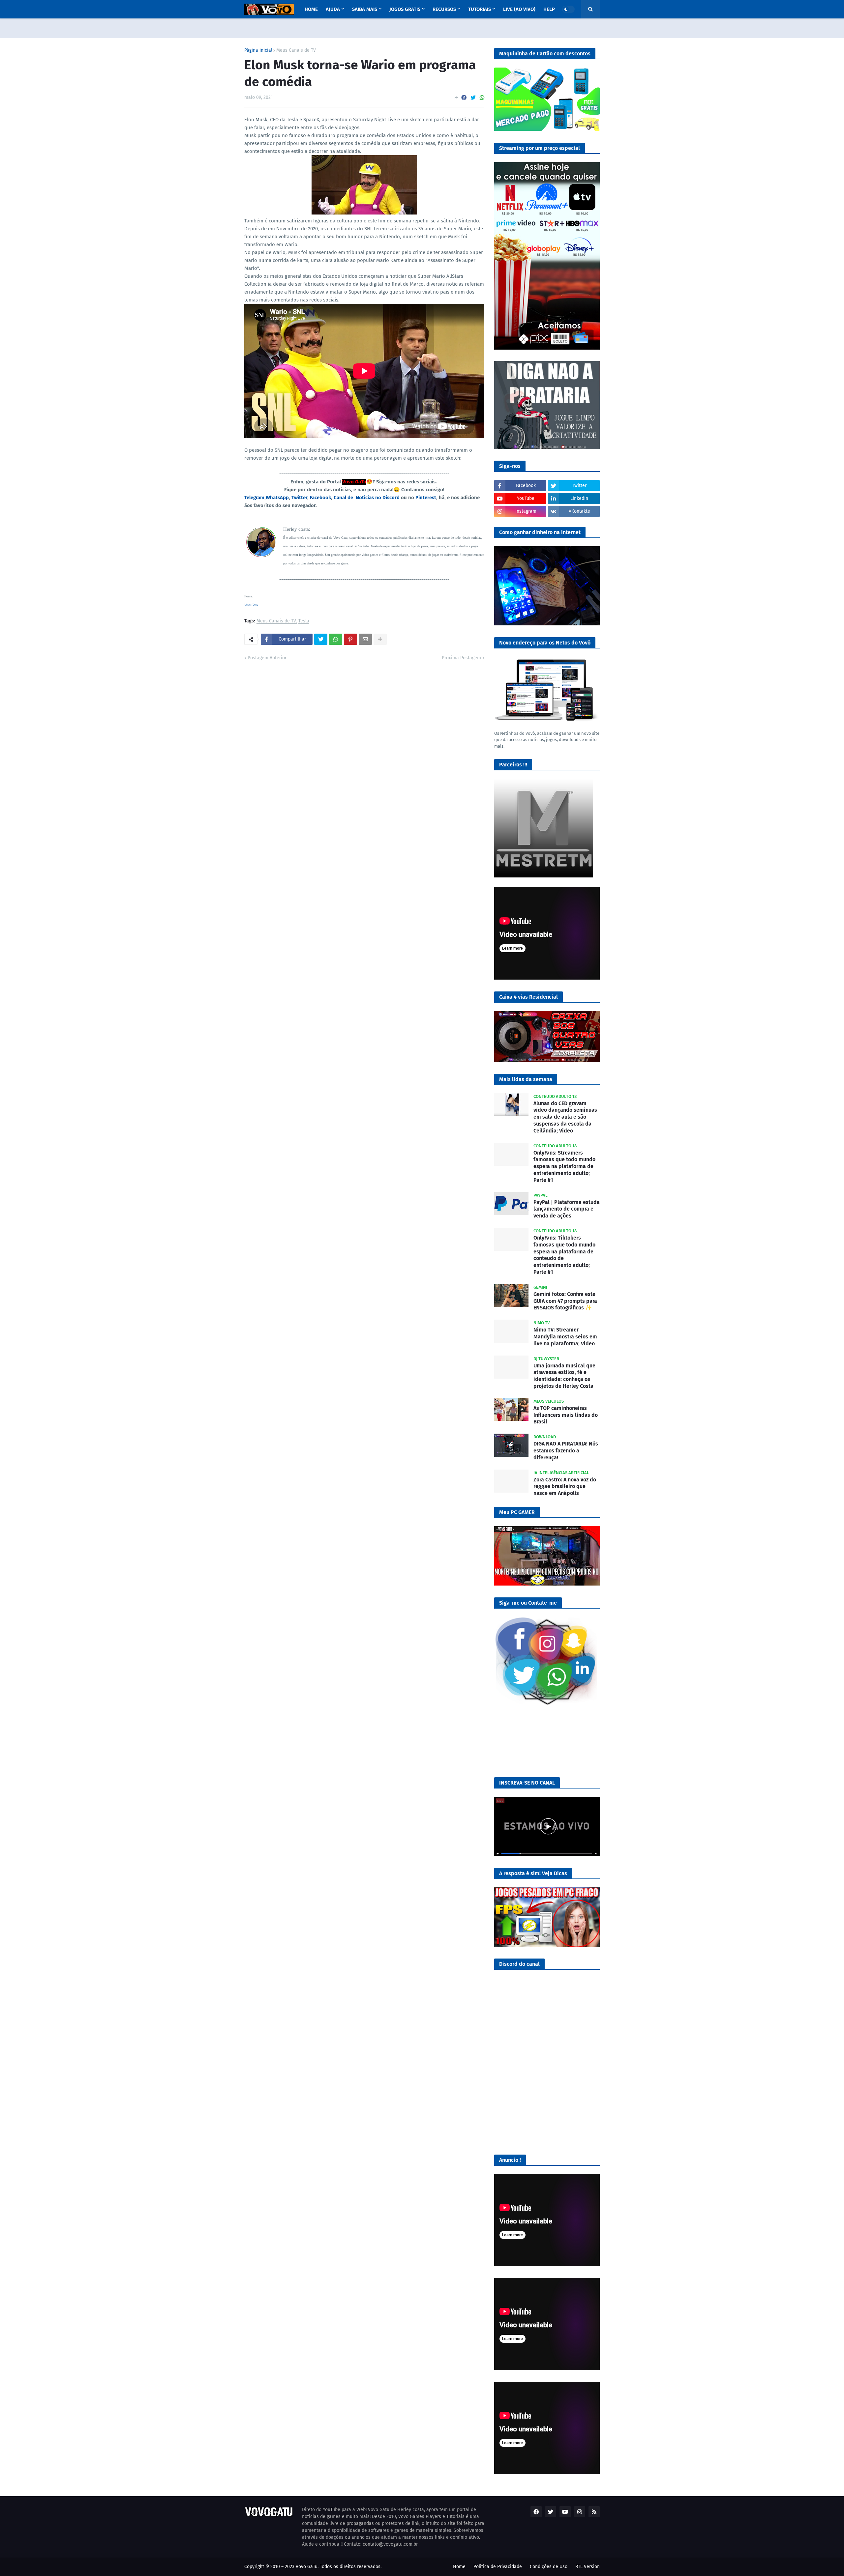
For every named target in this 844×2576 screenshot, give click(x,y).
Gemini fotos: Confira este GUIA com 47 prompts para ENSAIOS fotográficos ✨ (565, 1301)
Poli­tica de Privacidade (498, 2567)
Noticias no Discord (378, 498)
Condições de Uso (549, 2567)
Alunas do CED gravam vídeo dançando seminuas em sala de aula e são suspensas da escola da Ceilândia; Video (565, 1117)
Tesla (304, 621)
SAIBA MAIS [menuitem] (365, 9)
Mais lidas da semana (526, 1079)
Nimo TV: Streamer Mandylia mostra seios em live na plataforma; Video (565, 1337)
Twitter (299, 498)
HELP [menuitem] (549, 9)
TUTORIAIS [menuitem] (480, 9)
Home (459, 2567)
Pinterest (426, 498)
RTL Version (588, 2567)
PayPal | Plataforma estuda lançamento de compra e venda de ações (567, 1209)
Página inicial (258, 50)
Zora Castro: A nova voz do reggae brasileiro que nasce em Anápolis (565, 1487)
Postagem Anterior (267, 658)
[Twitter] (473, 98)
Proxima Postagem (461, 658)
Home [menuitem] (311, 9)
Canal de (345, 498)
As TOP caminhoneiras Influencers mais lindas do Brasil (566, 1415)
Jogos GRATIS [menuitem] (405, 9)
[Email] (365, 639)
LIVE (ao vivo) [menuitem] (519, 9)
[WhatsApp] (482, 98)
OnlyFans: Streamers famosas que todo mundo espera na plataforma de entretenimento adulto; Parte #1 (564, 1166)
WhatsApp (277, 498)
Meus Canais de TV (296, 50)
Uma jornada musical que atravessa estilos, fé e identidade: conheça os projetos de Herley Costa (564, 1376)
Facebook (320, 498)
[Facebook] (464, 98)
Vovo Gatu (251, 605)
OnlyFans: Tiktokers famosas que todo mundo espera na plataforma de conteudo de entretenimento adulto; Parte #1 (564, 1255)
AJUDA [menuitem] (333, 9)
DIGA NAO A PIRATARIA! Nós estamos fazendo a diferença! (566, 1451)
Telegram (254, 498)
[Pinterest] (350, 639)
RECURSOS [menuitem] (444, 9)
